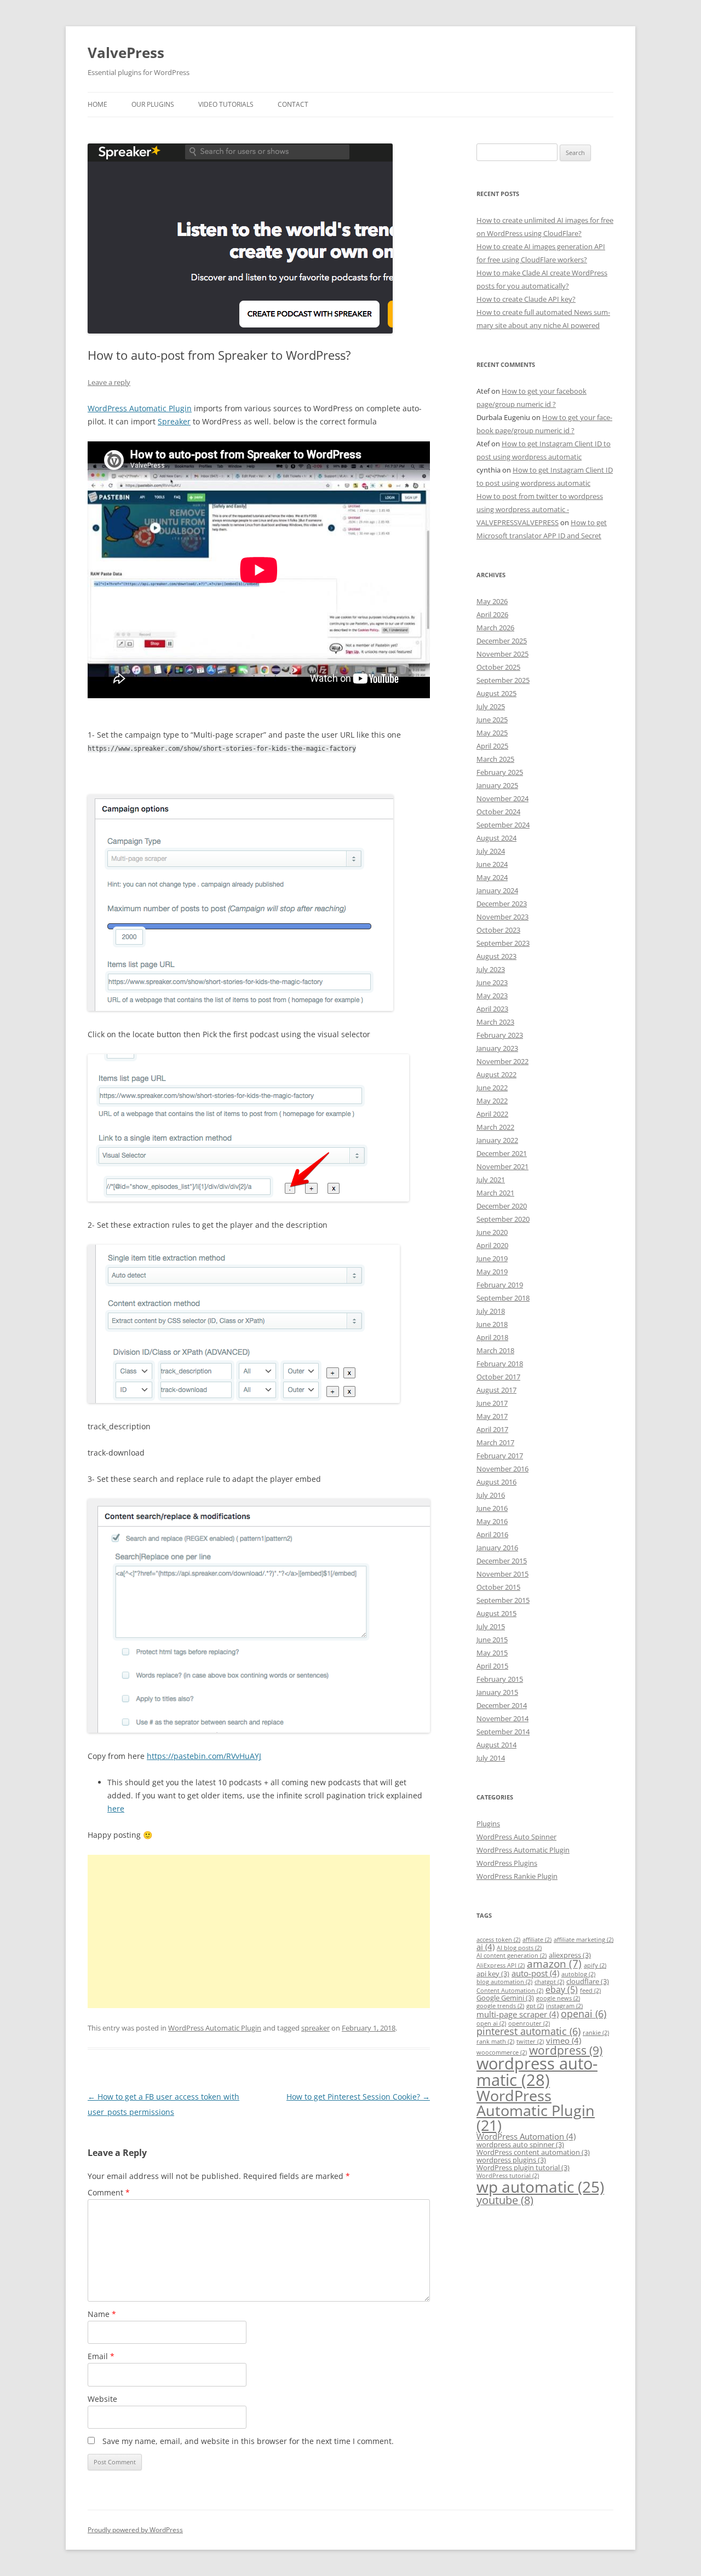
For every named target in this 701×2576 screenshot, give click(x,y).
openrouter (529, 2023)
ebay (562, 1989)
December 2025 (502, 641)
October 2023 (498, 930)
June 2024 (492, 864)
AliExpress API (501, 1965)
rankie (596, 2033)
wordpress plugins (511, 2160)
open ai (491, 2023)
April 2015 (492, 1666)
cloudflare (588, 1981)
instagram (564, 2006)
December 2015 (502, 1561)
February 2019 (500, 1285)
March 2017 (495, 1442)
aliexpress (570, 1955)
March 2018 (495, 1350)
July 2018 (491, 1311)
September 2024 (503, 825)
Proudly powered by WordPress (135, 2530)
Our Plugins (153, 104)
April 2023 (492, 1009)
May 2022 (492, 1101)
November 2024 (502, 798)
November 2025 (502, 654)
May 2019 (492, 1272)
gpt (535, 2006)
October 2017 (498, 1377)
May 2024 (492, 877)
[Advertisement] (259, 1931)
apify (595, 1965)
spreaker (315, 2028)
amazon (554, 1963)
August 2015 (496, 1613)
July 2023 (491, 969)
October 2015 (498, 1587)
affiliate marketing (584, 1940)
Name (102, 2314)
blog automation (504, 1982)
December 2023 (502, 904)
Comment (109, 2192)
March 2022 (495, 1127)
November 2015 (502, 1574)
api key (493, 1974)
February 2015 (500, 1679)
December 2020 (502, 1206)
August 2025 (496, 693)
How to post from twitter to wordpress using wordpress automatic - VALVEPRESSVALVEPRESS (540, 509)
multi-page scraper (518, 2014)
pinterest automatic (528, 2031)
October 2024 (498, 812)
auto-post (535, 1973)
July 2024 (491, 851)
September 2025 (503, 680)
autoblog (578, 1974)
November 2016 (502, 1469)
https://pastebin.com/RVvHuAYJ (204, 1756)
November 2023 (502, 917)
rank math (495, 2042)
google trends (500, 2006)
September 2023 (503, 943)
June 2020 (492, 1232)
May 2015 (492, 1653)
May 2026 (492, 601)
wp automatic (540, 2187)
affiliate (537, 1940)
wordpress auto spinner (520, 2144)
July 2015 (491, 1626)
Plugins (488, 1824)
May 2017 (492, 1416)
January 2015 (497, 1692)
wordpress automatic (537, 2071)
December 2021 (502, 1153)
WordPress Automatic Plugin (140, 408)
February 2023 (500, 1035)
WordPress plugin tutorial (523, 2167)
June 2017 (492, 1403)
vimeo (564, 2040)
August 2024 (496, 838)
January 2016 (497, 1548)
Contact (293, 104)
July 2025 (491, 706)
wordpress (566, 2050)
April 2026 (492, 614)
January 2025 (497, 785)
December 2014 (502, 1705)
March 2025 (495, 759)
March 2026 (495, 628)
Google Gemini (505, 1998)
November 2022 (502, 1061)
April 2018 (492, 1337)
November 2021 (502, 1166)
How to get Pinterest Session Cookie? (358, 2097)
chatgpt (549, 1982)
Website (102, 2399)
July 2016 (491, 1495)
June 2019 (492, 1258)
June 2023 (492, 982)
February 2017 (500, 1456)
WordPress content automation (533, 2152)
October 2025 (498, 667)
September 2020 (503, 1219)
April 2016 (492, 1534)
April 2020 (492, 1245)
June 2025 (492, 720)
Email (101, 2356)
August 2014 (496, 1745)
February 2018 (500, 1364)
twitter (530, 2042)
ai (485, 1947)
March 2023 (495, 1022)
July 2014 (491, 1758)
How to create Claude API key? (526, 299)
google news (558, 1998)
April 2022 (492, 1114)
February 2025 (500, 772)
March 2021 (495, 1193)
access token (498, 1940)
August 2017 (496, 1390)
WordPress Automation (526, 2136)
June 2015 (492, 1640)
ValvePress (126, 53)
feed (590, 1991)
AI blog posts (519, 1948)
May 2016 (492, 1521)
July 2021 (491, 1180)
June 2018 (492, 1324)
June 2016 (492, 1508)
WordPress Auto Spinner (516, 1837)
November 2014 (502, 1718)
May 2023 (492, 996)
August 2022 (496, 1074)
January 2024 (497, 890)
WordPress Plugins (507, 1863)
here (116, 1809)
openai (584, 2014)
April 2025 (492, 746)
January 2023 (497, 1048)
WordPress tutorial (508, 2176)
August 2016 (496, 1482)
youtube (505, 2200)
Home (97, 104)
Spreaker (174, 421)
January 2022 (497, 1140)
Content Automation (510, 1991)
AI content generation (512, 1956)
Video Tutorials (226, 104)
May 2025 (492, 733)
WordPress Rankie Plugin (517, 1876)
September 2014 (503, 1732)
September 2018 (503, 1298)
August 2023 (496, 956)
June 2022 (492, 1088)
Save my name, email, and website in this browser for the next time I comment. (248, 2441)
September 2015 (503, 1600)
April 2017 (492, 1429)
